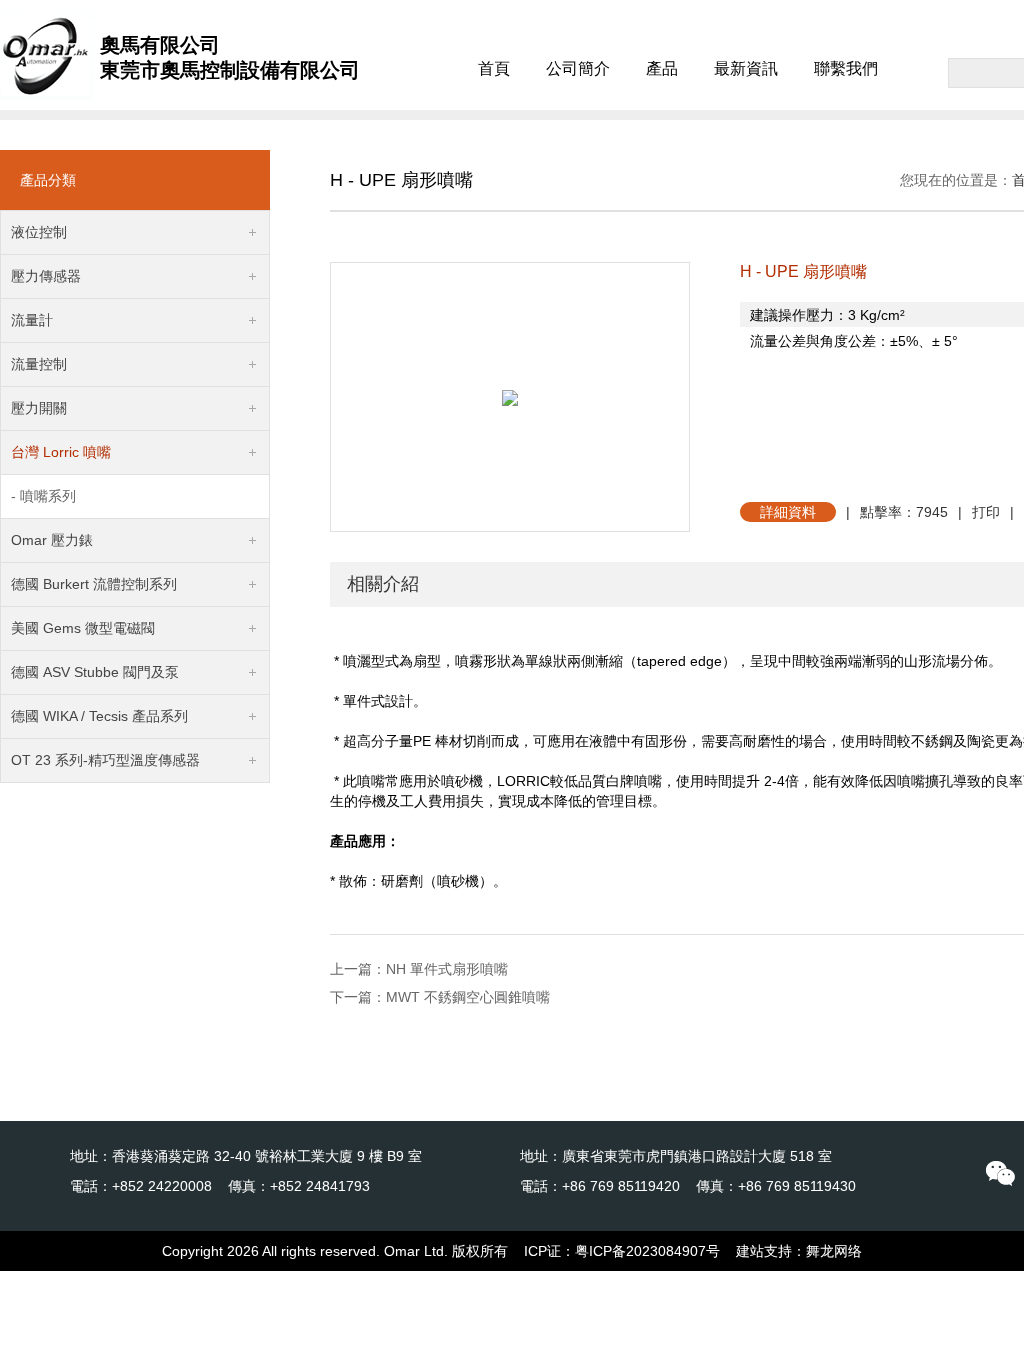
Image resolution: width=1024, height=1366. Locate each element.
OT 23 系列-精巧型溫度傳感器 (105, 760)
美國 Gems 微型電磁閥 (83, 628)
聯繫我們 (846, 68)
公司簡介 (578, 68)
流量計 (32, 320)
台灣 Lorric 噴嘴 (61, 452)
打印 (986, 512)
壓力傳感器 (46, 276)
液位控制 (39, 232)
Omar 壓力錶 (52, 540)
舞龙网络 (834, 1251)
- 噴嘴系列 (43, 496)
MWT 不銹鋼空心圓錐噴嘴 (468, 997)
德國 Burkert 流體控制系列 (94, 584)
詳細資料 (788, 512)
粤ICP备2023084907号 (647, 1251)
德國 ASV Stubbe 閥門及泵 (95, 672)
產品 (662, 68)
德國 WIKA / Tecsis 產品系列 (99, 716)
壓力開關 (39, 408)
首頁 (494, 68)
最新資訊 (746, 68)
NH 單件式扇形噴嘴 (447, 969)
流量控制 (39, 364)
